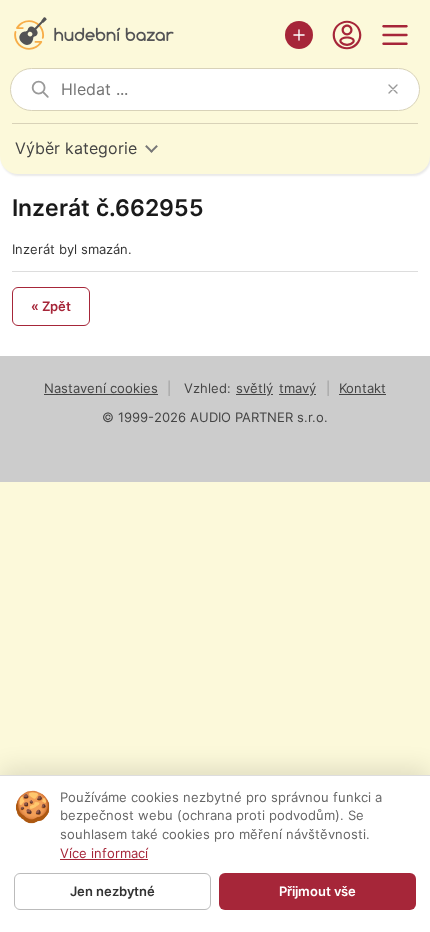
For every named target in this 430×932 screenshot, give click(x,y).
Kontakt (362, 388)
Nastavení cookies (101, 388)
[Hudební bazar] (143, 35)
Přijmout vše (317, 891)
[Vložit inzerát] (299, 35)
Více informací (104, 853)
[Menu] (395, 35)
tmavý (297, 388)
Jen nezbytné (112, 891)
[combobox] (220, 89)
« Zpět (51, 306)
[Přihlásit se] (347, 35)
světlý (254, 388)
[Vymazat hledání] (393, 89)
